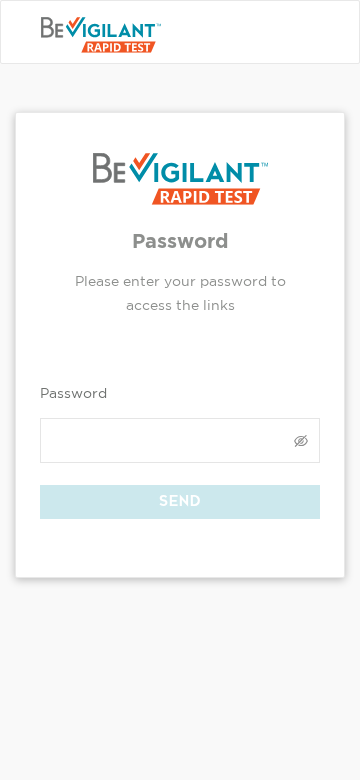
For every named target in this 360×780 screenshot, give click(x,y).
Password (73, 392)
